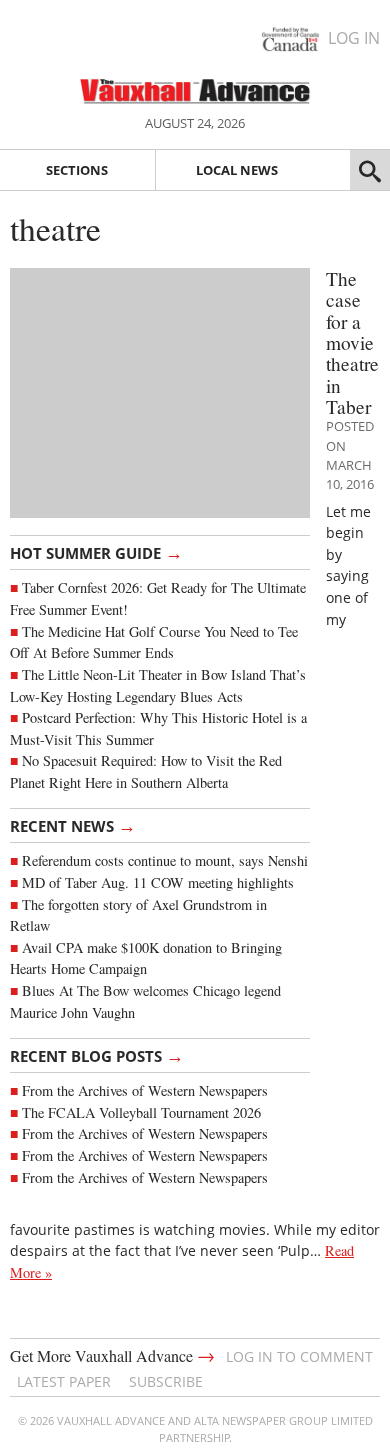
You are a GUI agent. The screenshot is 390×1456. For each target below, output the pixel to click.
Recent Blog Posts (97, 1055)
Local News (237, 170)
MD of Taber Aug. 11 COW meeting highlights (160, 882)
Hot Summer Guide (96, 552)
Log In (354, 38)
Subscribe (166, 1381)
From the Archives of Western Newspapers (145, 1090)
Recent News (73, 825)
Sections (77, 170)
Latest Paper (64, 1381)
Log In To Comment (299, 1356)
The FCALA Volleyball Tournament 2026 (141, 1112)
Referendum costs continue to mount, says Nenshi (165, 860)
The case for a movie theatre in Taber (352, 342)
